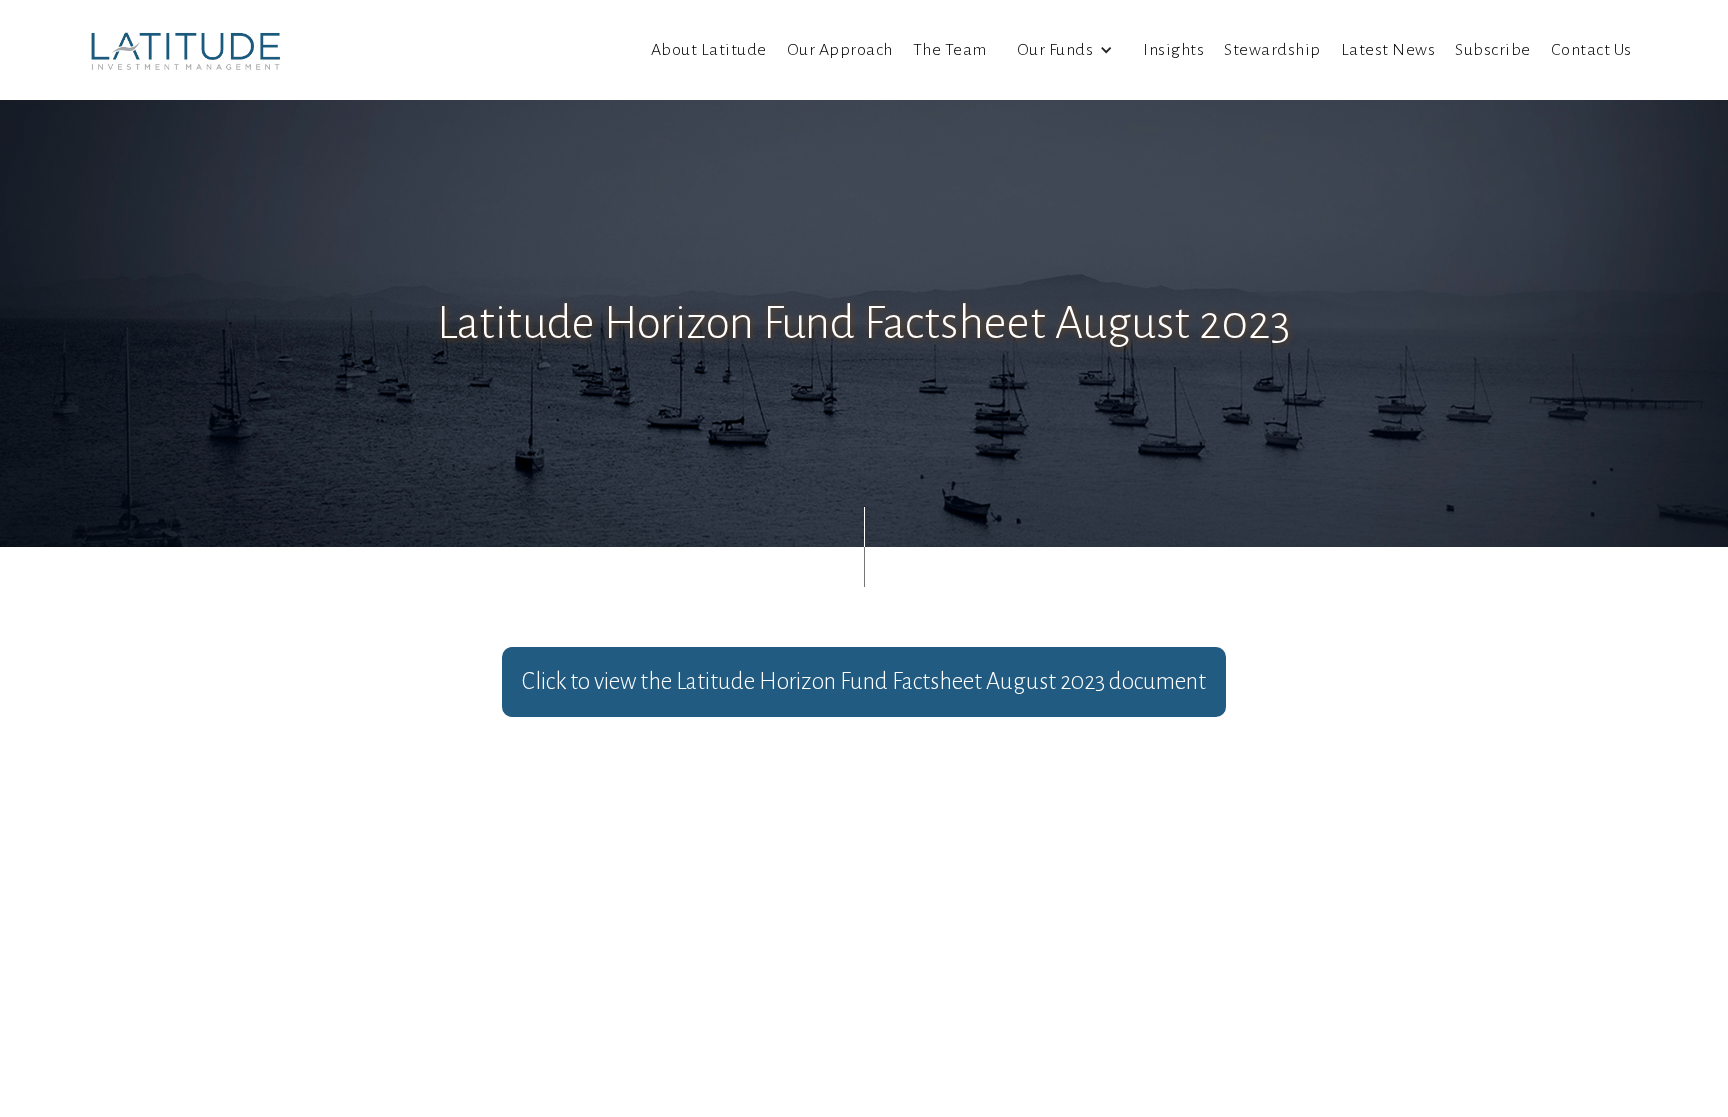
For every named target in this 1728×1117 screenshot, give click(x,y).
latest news (1388, 50)
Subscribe (1493, 50)
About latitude (709, 50)
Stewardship (1272, 50)
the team (950, 50)
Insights (1173, 50)
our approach (840, 50)
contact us (1591, 50)
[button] (1065, 50)
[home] (186, 50)
